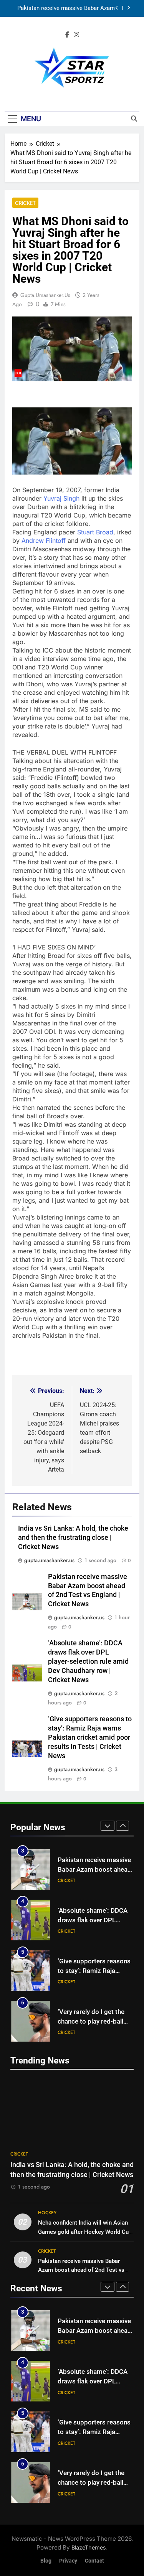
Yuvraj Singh (61, 498)
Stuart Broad (95, 532)
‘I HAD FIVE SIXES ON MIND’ (54, 947)
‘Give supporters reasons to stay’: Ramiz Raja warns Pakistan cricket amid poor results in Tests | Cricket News (90, 1737)
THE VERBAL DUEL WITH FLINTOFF (65, 752)
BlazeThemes (89, 2547)
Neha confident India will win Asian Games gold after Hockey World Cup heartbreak (85, 2232)
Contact (94, 2561)
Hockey (47, 2213)
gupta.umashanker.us (45, 295)
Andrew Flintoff (44, 541)
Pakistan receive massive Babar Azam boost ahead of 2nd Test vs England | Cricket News (66, 8)
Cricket (25, 203)
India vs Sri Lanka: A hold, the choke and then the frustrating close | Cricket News (73, 1538)
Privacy (68, 2561)
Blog (46, 2561)
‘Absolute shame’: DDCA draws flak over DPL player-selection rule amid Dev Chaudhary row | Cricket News (88, 1661)
